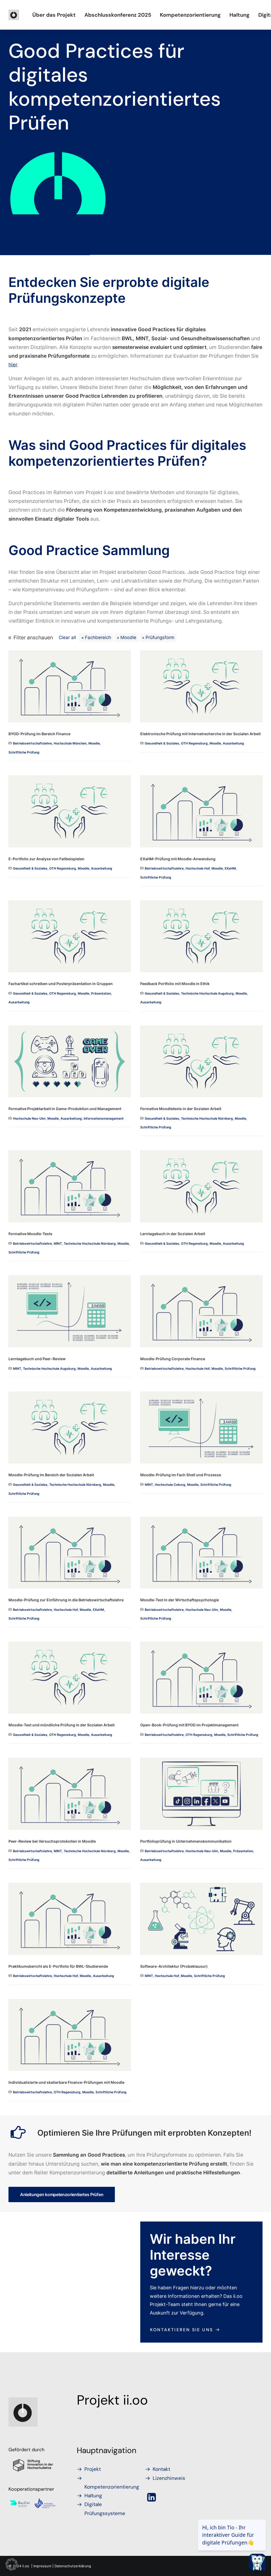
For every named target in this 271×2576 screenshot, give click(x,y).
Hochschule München (70, 743)
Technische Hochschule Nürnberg (207, 1118)
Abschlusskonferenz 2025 (118, 15)
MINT (58, 1243)
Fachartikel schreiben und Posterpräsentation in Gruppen (61, 984)
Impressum (42, 2566)
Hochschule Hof (198, 868)
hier (13, 365)
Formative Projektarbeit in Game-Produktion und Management (65, 1109)
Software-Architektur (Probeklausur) (174, 1966)
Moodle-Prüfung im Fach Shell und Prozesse (181, 1475)
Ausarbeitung (233, 743)
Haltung (240, 15)
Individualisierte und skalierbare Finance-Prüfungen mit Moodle (66, 2082)
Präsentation (101, 993)
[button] (70, 686)
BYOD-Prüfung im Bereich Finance (39, 734)
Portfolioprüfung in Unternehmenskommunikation (186, 1841)
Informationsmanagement (104, 1118)
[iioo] (14, 15)
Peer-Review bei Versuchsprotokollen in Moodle (52, 1841)
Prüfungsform (160, 637)
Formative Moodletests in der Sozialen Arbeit (181, 1109)
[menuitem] (54, 15)
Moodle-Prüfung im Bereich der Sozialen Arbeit (51, 1475)
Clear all (67, 637)
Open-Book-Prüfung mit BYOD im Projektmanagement (189, 1725)
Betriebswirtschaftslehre (32, 743)
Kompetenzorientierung (190, 15)
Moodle (128, 637)
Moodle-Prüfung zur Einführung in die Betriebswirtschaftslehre (66, 1600)
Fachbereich (98, 637)
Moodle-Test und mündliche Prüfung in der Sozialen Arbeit (62, 1725)
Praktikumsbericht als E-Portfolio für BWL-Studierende (58, 1966)
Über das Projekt (54, 15)
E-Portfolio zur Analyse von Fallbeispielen (46, 859)
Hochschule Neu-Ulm (29, 1118)
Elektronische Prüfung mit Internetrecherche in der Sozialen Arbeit (200, 734)
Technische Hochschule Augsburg (207, 993)
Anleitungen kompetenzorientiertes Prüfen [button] (62, 2194)
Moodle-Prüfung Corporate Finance (173, 1359)
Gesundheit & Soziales (162, 743)
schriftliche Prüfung (24, 752)
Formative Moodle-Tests (30, 1234)
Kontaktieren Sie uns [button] (182, 2330)
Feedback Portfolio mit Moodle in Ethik (175, 984)
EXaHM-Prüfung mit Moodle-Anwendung (178, 859)
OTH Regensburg (194, 743)
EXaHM (230, 868)
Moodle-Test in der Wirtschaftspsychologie (180, 1600)
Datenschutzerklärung (73, 2566)
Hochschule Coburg (170, 1485)
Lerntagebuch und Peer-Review (37, 1359)
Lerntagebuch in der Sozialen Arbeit (173, 1234)
